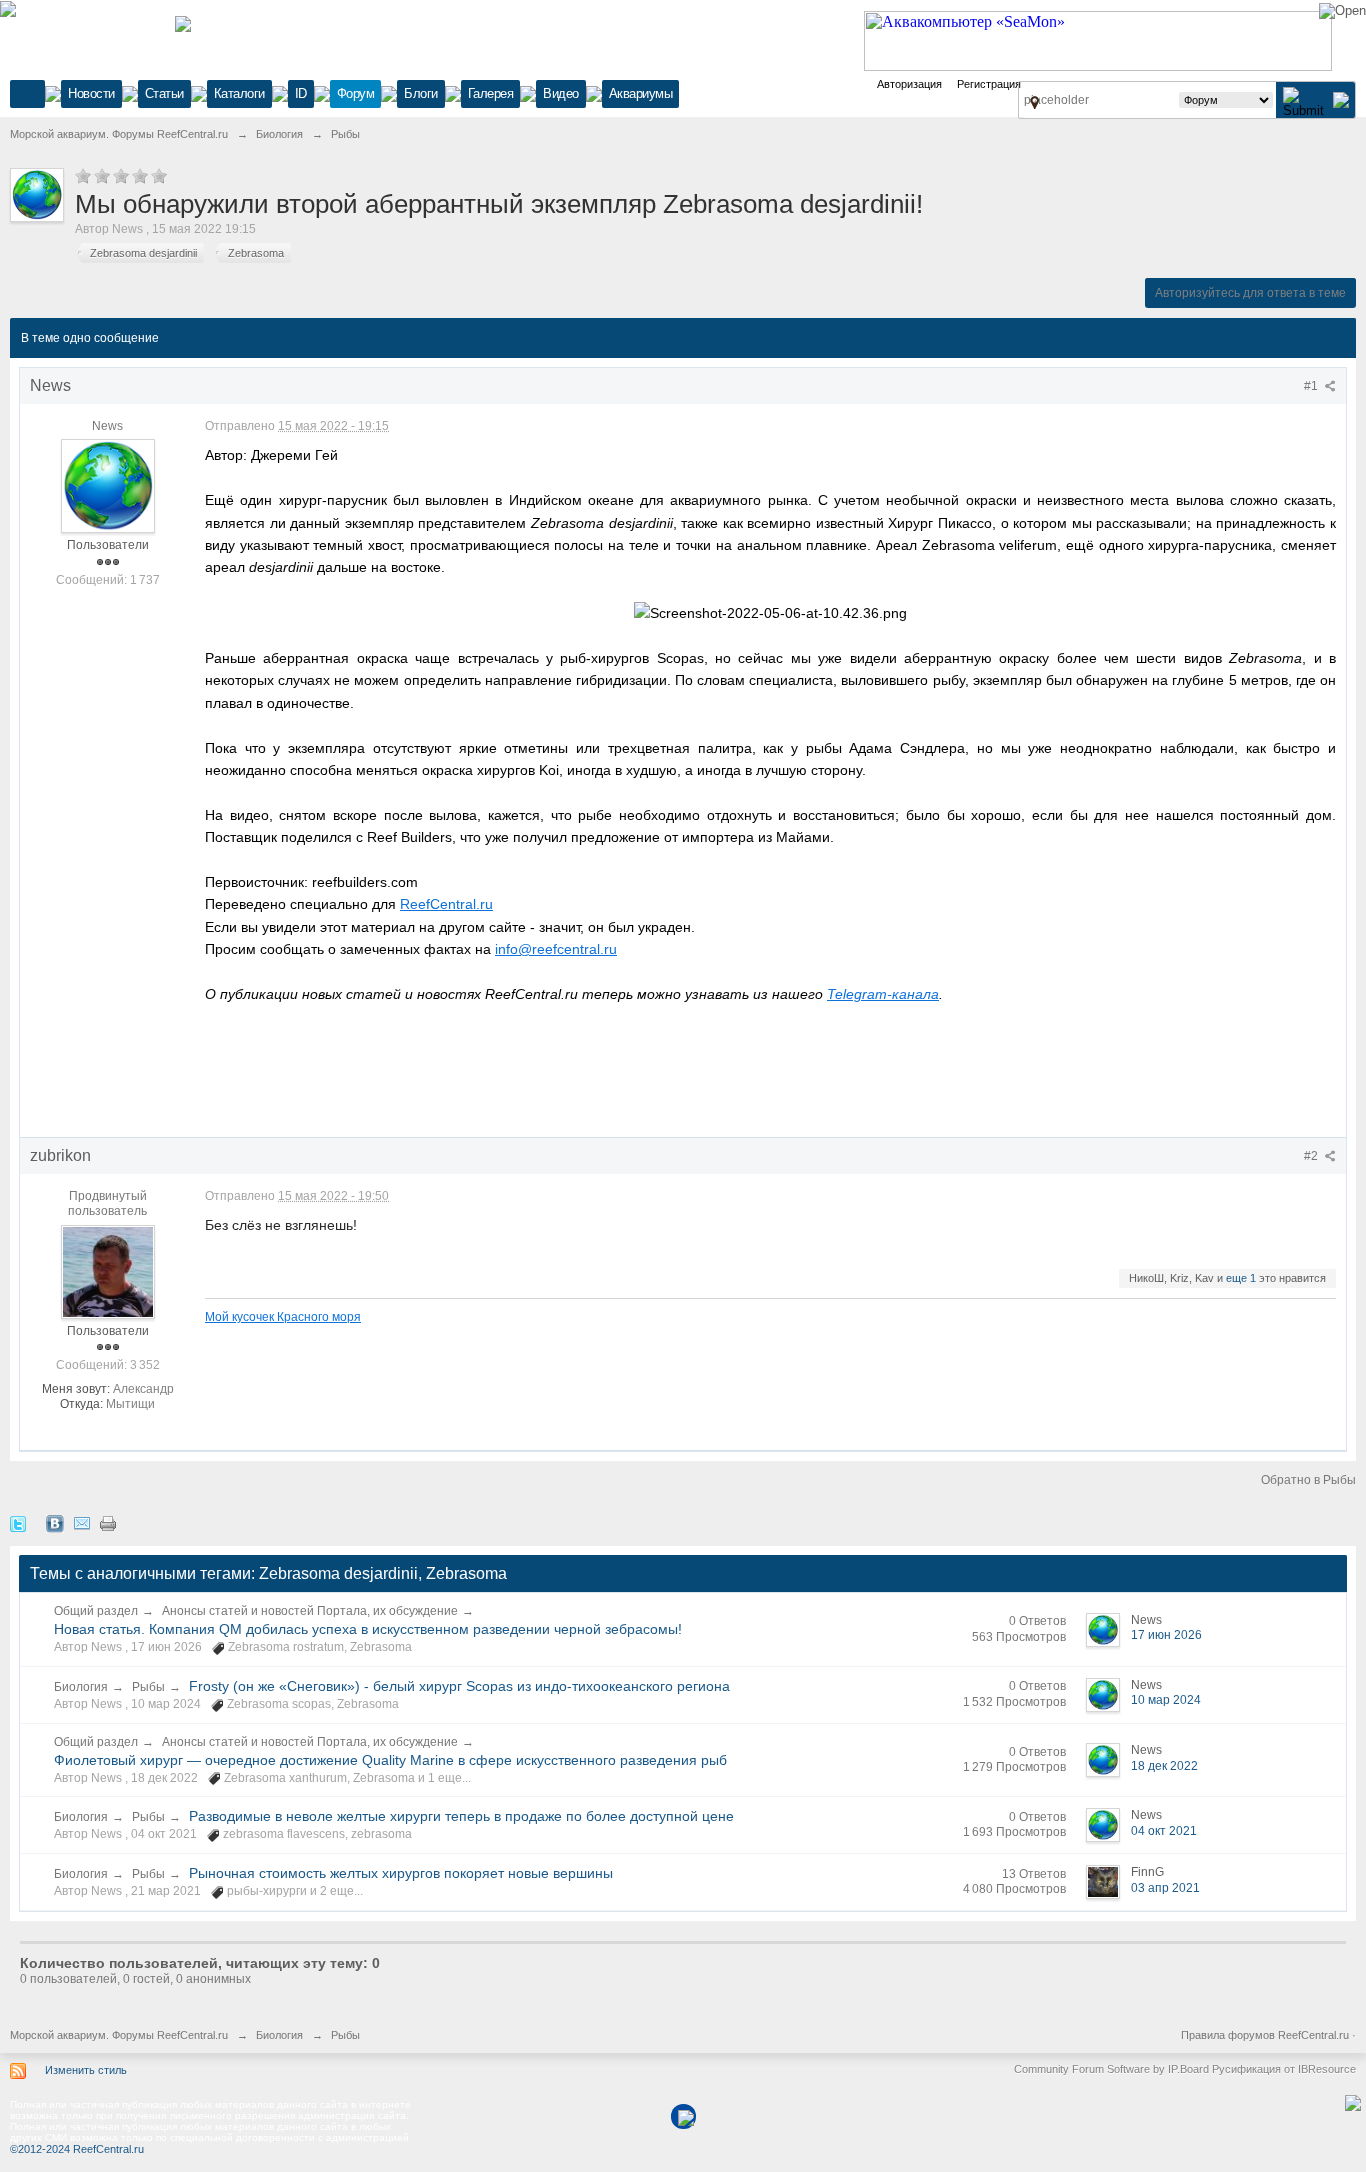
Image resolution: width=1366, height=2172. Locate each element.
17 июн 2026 (1166, 1635)
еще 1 (1241, 1278)
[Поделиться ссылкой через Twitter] (18, 1522)
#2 (1312, 1156)
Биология (81, 1687)
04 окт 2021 (1164, 1831)
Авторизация (909, 84)
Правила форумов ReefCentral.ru (1265, 2035)
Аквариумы (641, 93)
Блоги (421, 93)
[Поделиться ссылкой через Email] (82, 1522)
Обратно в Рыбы (1308, 1480)
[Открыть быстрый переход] (1034, 102)
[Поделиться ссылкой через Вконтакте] (55, 1522)
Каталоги (239, 93)
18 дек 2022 (1164, 1766)
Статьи (164, 93)
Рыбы (148, 1687)
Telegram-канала (883, 994)
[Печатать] (108, 1522)
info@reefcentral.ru (556, 949)
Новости (91, 93)
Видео (561, 93)
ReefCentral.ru (446, 904)
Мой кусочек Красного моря (283, 1316)
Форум (356, 93)
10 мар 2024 (1166, 1700)
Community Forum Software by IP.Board (1111, 2069)
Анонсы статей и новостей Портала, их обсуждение (310, 1611)
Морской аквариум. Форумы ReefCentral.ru (119, 2035)
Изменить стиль (86, 2070)
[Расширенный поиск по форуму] (1341, 99)
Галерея (491, 93)
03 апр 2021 (1165, 1888)
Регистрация (989, 84)
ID (301, 93)
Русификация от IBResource (1282, 2069)
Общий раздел (96, 1611)
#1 (1312, 386)
